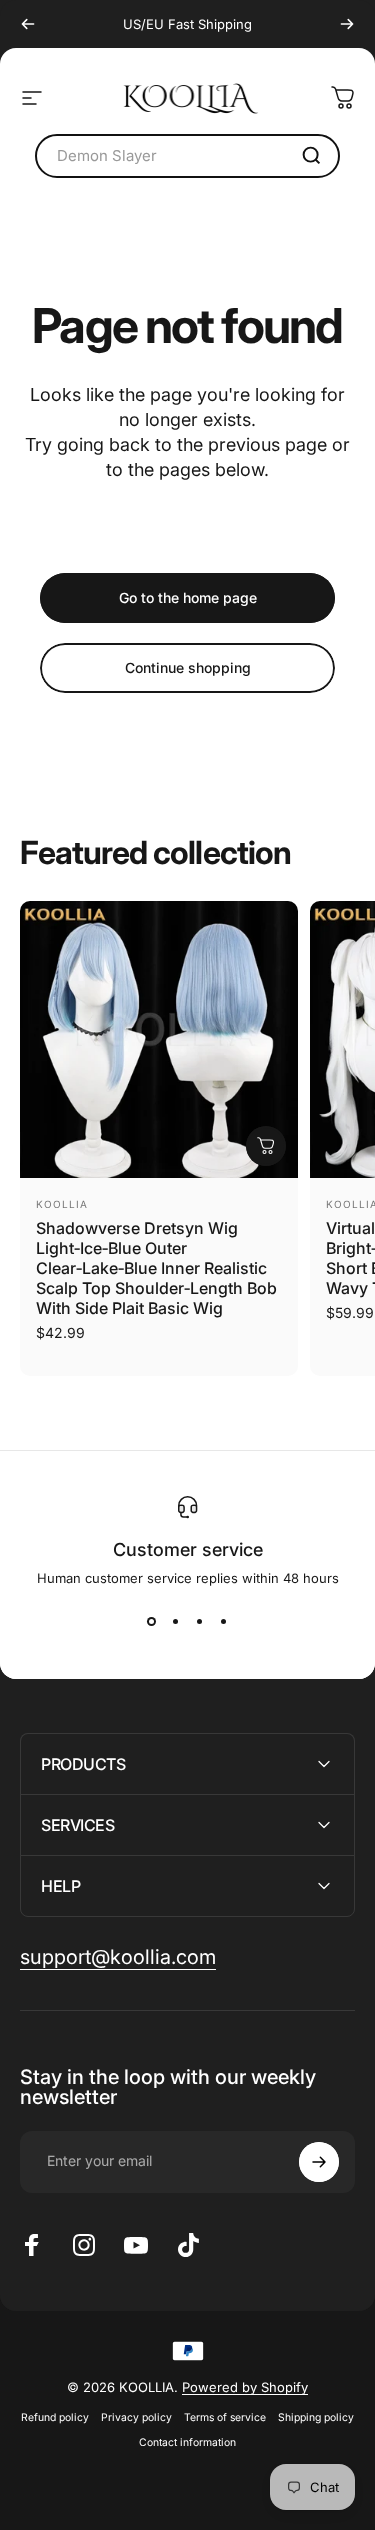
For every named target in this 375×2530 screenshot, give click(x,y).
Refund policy (55, 2417)
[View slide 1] (152, 1622)
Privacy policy (136, 2417)
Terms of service (225, 2417)
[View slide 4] (224, 1622)
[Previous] (28, 24)
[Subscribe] (319, 2162)
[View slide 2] (176, 1622)
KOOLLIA (62, 1204)
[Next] (347, 24)
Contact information (187, 2442)
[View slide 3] (200, 1622)
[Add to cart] (266, 1146)
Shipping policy (316, 2417)
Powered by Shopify (245, 2387)
